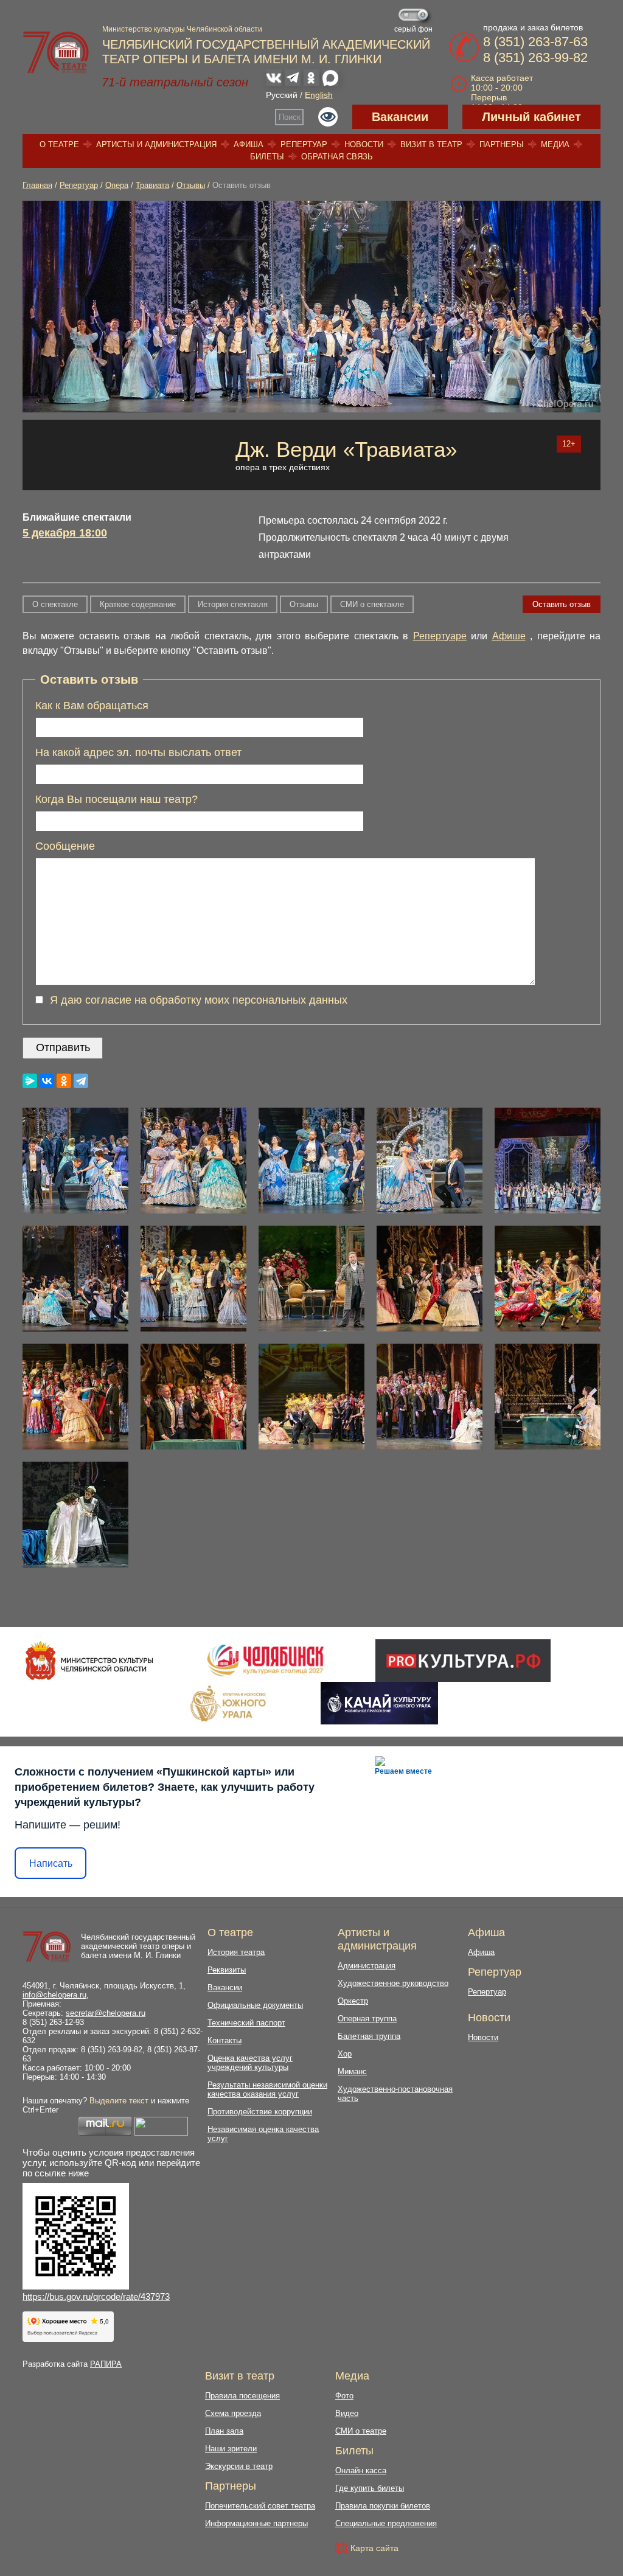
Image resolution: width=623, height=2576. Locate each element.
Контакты (224, 2040)
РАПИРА (106, 2364)
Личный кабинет (531, 117)
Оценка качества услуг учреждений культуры (250, 2063)
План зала (224, 2431)
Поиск (290, 117)
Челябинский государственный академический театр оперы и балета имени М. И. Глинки (138, 1946)
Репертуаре (440, 636)
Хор (345, 2054)
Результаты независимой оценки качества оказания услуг (267, 2089)
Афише (509, 636)
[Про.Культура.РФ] (463, 1661)
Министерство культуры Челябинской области (182, 29)
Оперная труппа (367, 2019)
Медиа (555, 144)
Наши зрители (231, 2449)
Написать (51, 1863)
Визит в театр (431, 144)
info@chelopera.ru (54, 1995)
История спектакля (233, 604)
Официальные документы (255, 2005)
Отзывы (191, 185)
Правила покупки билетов (383, 2506)
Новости (364, 144)
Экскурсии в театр (239, 2466)
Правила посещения (242, 2396)
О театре (59, 144)
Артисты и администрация (156, 144)
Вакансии (400, 117)
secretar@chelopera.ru (106, 2013)
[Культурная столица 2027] (265, 1661)
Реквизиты (227, 1970)
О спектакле (55, 604)
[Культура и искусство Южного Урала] (229, 1703)
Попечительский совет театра (260, 2506)
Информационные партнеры (256, 2523)
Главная (37, 185)
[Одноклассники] (64, 1081)
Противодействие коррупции (260, 2112)
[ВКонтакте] (47, 1081)
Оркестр (353, 2001)
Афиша (249, 144)
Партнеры (502, 144)
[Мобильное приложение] (379, 1703)
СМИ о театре (361, 2431)
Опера (117, 185)
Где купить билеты (370, 2488)
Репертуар (304, 144)
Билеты (267, 157)
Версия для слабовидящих (328, 117)
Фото (344, 2396)
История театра (236, 1952)
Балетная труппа (369, 2036)
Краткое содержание (138, 604)
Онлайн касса (361, 2470)
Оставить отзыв (562, 604)
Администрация (367, 1966)
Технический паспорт (246, 2023)
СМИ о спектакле (372, 604)
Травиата (152, 185)
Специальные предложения (386, 2523)
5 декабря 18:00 (65, 533)
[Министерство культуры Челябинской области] (89, 1661)
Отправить (63, 1047)
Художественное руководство (393, 1983)
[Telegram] (81, 1081)
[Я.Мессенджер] (30, 1081)
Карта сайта (374, 2548)
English (319, 95)
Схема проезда (233, 2413)
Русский (282, 95)
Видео (347, 2413)
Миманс (352, 2071)
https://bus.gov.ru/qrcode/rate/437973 (96, 2297)
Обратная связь (337, 157)
